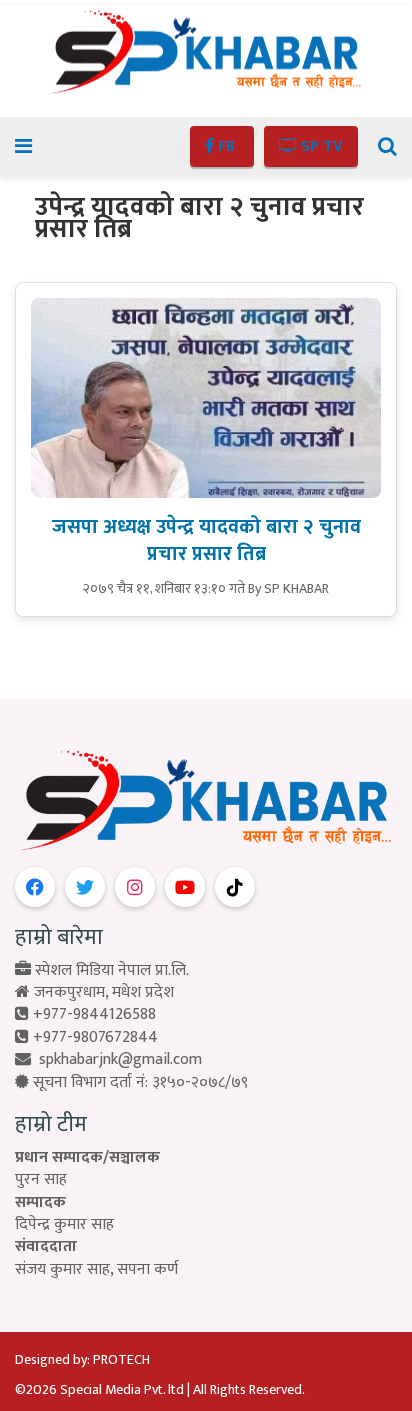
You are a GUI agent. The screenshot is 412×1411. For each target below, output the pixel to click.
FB (226, 146)
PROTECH (121, 1359)
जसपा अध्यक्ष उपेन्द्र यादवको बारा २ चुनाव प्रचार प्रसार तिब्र (206, 540)
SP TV (320, 146)
